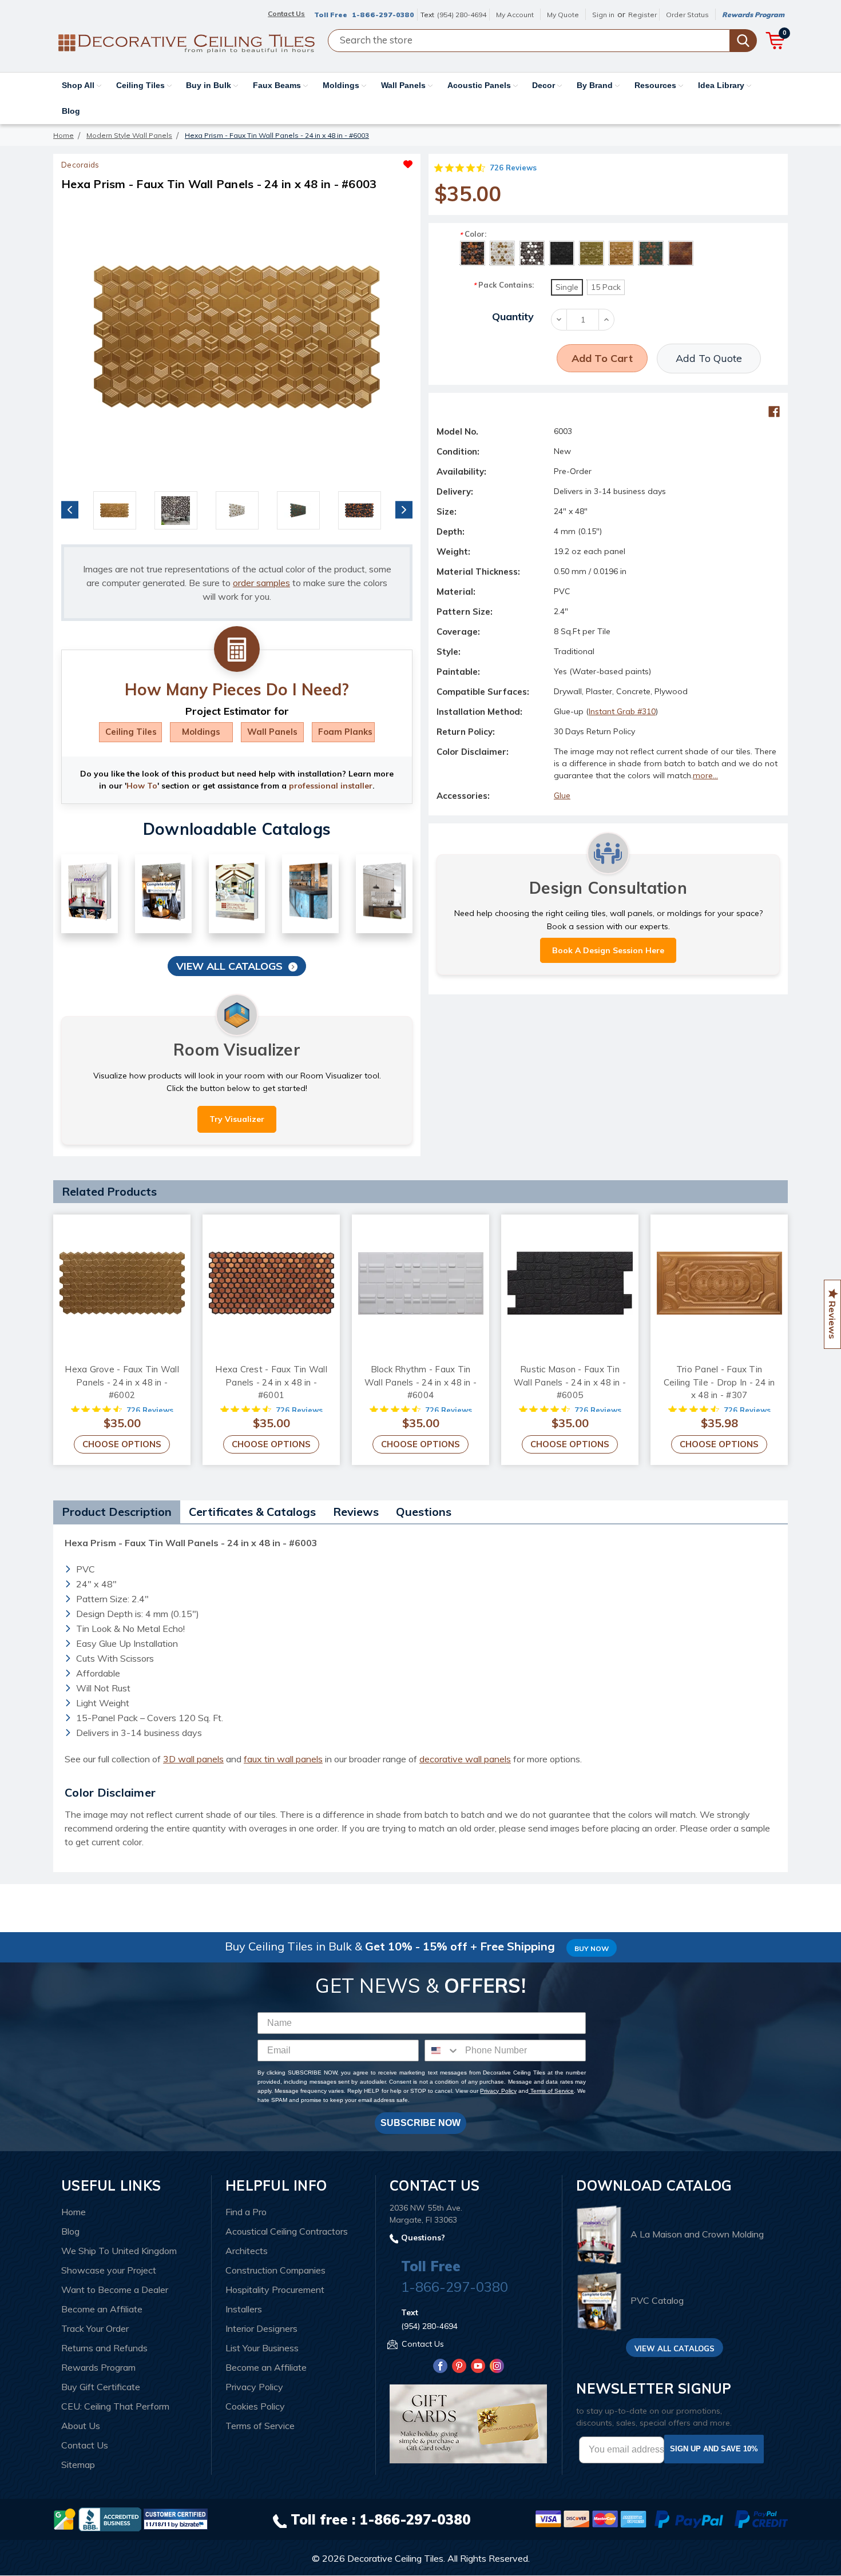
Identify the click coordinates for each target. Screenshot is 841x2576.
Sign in (603, 15)
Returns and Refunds (104, 2348)
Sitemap (78, 2464)
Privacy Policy (498, 2091)
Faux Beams (278, 85)
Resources (656, 85)
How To (142, 786)
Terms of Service (551, 2091)
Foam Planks (345, 732)
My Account (515, 15)
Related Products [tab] (109, 1191)
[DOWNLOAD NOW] (110, 2518)
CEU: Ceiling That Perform (115, 2406)
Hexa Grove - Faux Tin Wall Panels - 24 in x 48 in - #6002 (122, 1382)
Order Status (687, 15)
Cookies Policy (255, 2406)
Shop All (79, 85)
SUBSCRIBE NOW (420, 2123)
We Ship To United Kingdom (119, 2251)
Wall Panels (404, 85)
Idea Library (722, 85)
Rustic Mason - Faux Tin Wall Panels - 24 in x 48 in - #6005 (570, 1382)
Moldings (342, 85)
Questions (424, 1512)
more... (705, 775)
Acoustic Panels (480, 85)
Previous (70, 509)
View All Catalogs (229, 966)
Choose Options (122, 1444)
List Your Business (262, 2348)
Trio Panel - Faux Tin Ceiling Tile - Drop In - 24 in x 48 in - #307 (719, 1382)
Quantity (513, 316)
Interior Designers (261, 2328)
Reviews (356, 1512)
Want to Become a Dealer (115, 2290)
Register (642, 15)
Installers (244, 2309)
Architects (247, 2251)
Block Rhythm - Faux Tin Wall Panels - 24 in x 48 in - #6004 (420, 1382)
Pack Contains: (503, 285)
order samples (261, 583)
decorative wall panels (465, 1759)
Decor (545, 85)
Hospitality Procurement (275, 2290)
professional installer (331, 786)
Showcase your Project (109, 2270)
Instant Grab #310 (622, 711)
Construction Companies (275, 2270)
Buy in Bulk (210, 85)
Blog (71, 111)
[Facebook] (774, 412)
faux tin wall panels (283, 1759)
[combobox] (442, 2051)
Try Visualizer (237, 1119)
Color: (473, 234)
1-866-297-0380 (383, 15)
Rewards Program (753, 15)
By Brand (596, 85)
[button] (325, 161)
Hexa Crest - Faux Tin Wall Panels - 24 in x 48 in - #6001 (271, 1382)
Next (404, 509)
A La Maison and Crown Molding (697, 2234)
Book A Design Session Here (608, 950)
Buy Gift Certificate (101, 2387)
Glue (562, 795)
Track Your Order (95, 2328)
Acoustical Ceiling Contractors (287, 2231)
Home (74, 2212)
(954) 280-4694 (462, 15)
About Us (81, 2426)
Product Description (117, 1512)
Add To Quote (709, 358)
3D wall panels (193, 1759)
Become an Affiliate (102, 2309)
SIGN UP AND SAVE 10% (714, 2449)
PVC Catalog (657, 2301)
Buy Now (592, 1948)
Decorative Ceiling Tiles (395, 2558)
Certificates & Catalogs (252, 1512)
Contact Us (85, 2445)
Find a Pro (246, 2212)
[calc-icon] (237, 650)
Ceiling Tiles (142, 85)
